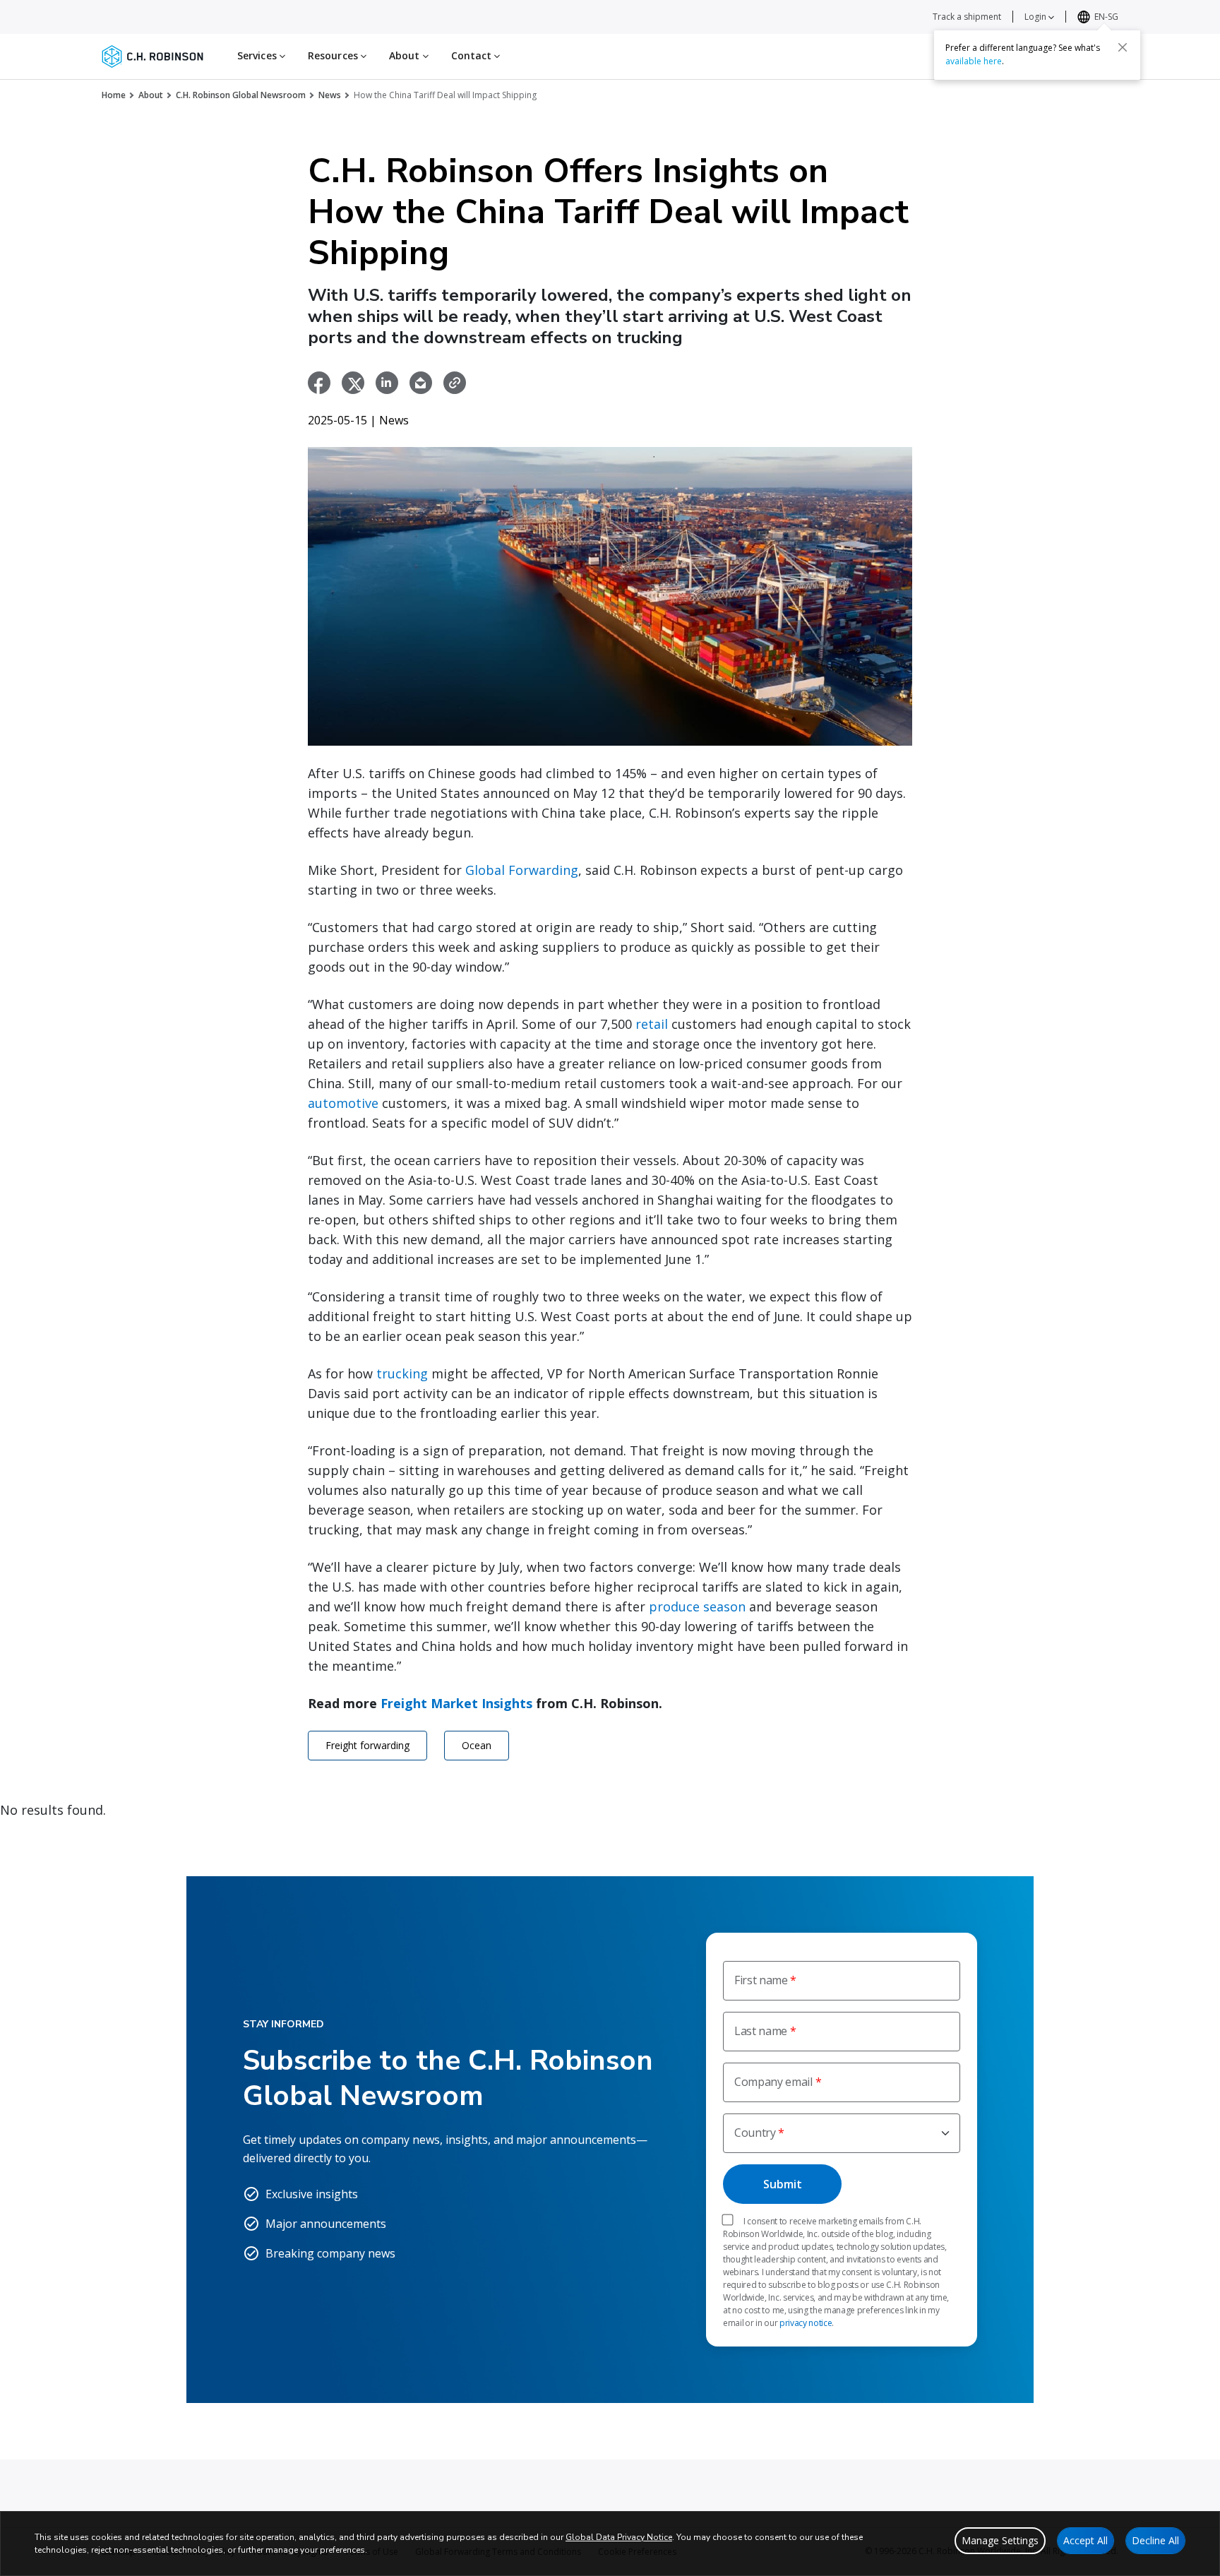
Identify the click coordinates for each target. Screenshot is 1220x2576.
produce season (697, 1606)
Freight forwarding (367, 1745)
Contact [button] (473, 55)
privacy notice (806, 2323)
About (151, 95)
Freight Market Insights (456, 1703)
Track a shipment (967, 17)
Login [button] (1036, 17)
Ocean (477, 1745)
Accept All (1086, 2540)
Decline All (1155, 2540)
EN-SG (1106, 17)
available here (974, 61)
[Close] (1123, 47)
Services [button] (258, 55)
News (330, 95)
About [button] (406, 55)
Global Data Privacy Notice (619, 2537)
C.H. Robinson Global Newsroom (241, 95)
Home (114, 95)
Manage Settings (1000, 2540)
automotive (343, 1103)
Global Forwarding (522, 870)
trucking (402, 1373)
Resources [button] (334, 55)
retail (652, 1024)
